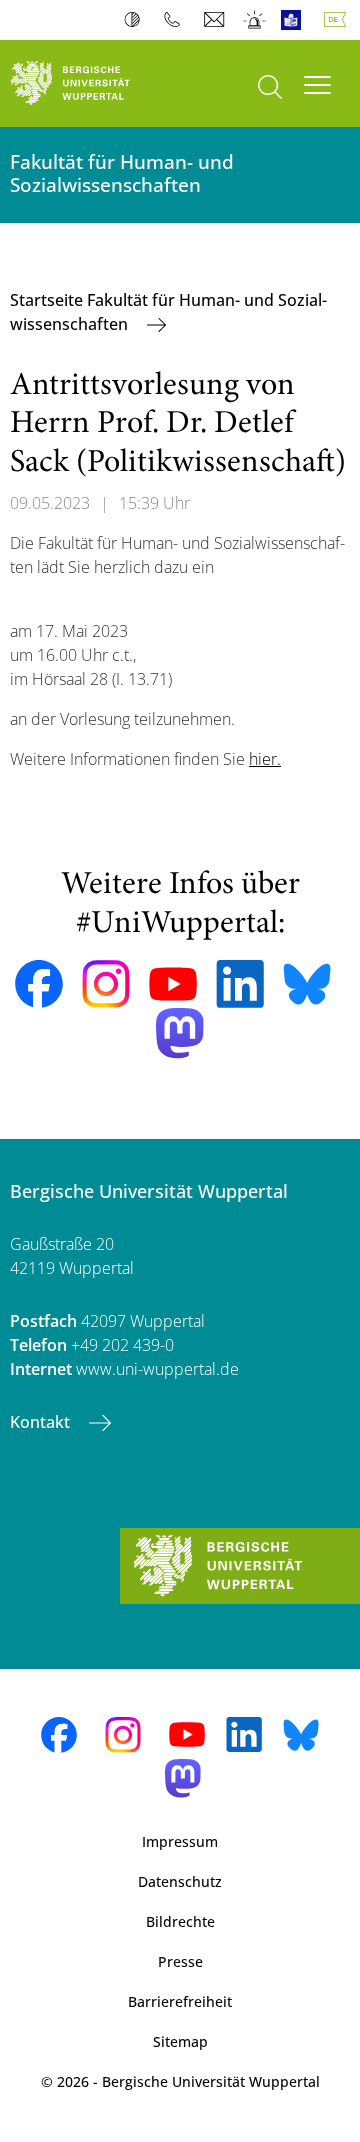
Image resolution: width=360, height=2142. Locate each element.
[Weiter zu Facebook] (39, 984)
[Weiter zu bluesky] (307, 984)
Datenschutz (180, 1881)
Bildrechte (180, 1921)
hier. (265, 759)
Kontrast (136, 20)
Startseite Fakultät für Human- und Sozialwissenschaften (168, 312)
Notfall (255, 20)
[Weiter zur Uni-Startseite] (90, 83)
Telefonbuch (176, 20)
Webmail (216, 20)
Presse (180, 1961)
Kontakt (42, 1422)
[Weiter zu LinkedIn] (240, 983)
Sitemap (180, 2041)
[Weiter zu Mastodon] (180, 1033)
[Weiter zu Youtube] (173, 984)
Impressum (180, 1841)
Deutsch (339, 20)
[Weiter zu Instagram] (106, 984)
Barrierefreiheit (180, 2001)
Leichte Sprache (295, 20)
